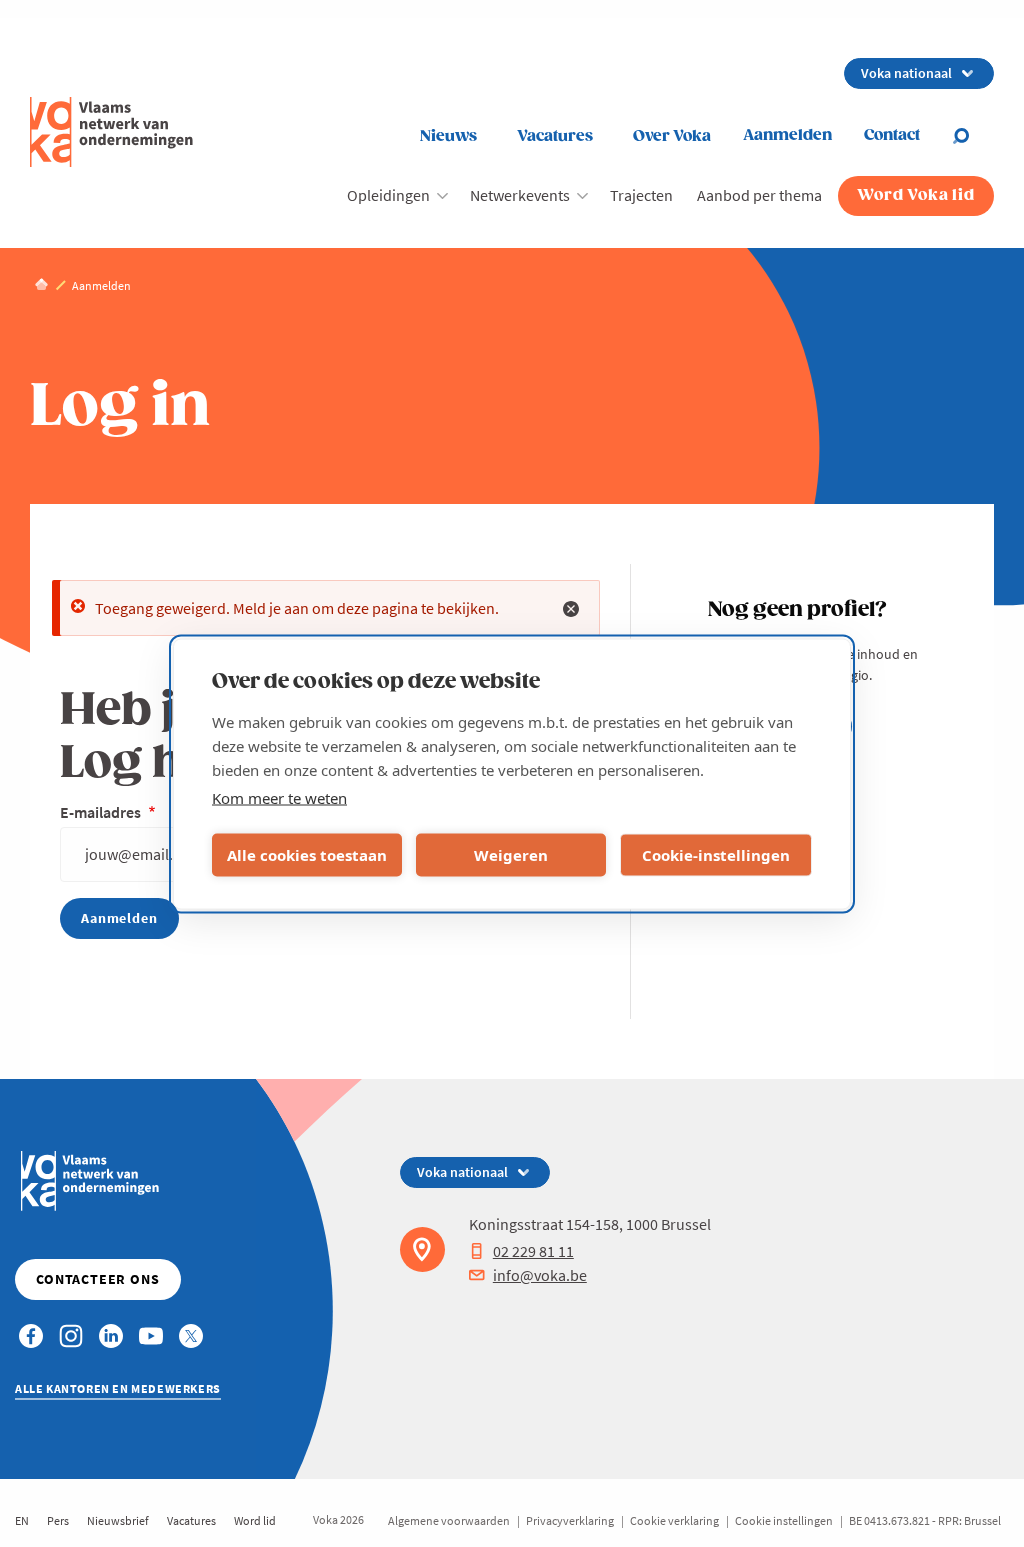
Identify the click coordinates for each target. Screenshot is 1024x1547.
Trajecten (641, 195)
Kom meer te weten (279, 797)
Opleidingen (388, 195)
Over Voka (672, 136)
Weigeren (511, 855)
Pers (58, 1520)
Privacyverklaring (570, 1520)
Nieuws (448, 136)
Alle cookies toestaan (307, 855)
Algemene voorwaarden (449, 1520)
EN (22, 1520)
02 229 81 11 (533, 1251)
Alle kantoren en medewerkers (118, 1388)
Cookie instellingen (784, 1520)
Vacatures (555, 136)
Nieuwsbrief (118, 1520)
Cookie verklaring (674, 1520)
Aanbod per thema (759, 195)
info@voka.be (540, 1275)
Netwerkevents (520, 195)
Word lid (255, 1520)
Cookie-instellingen (716, 855)
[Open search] (973, 136)
